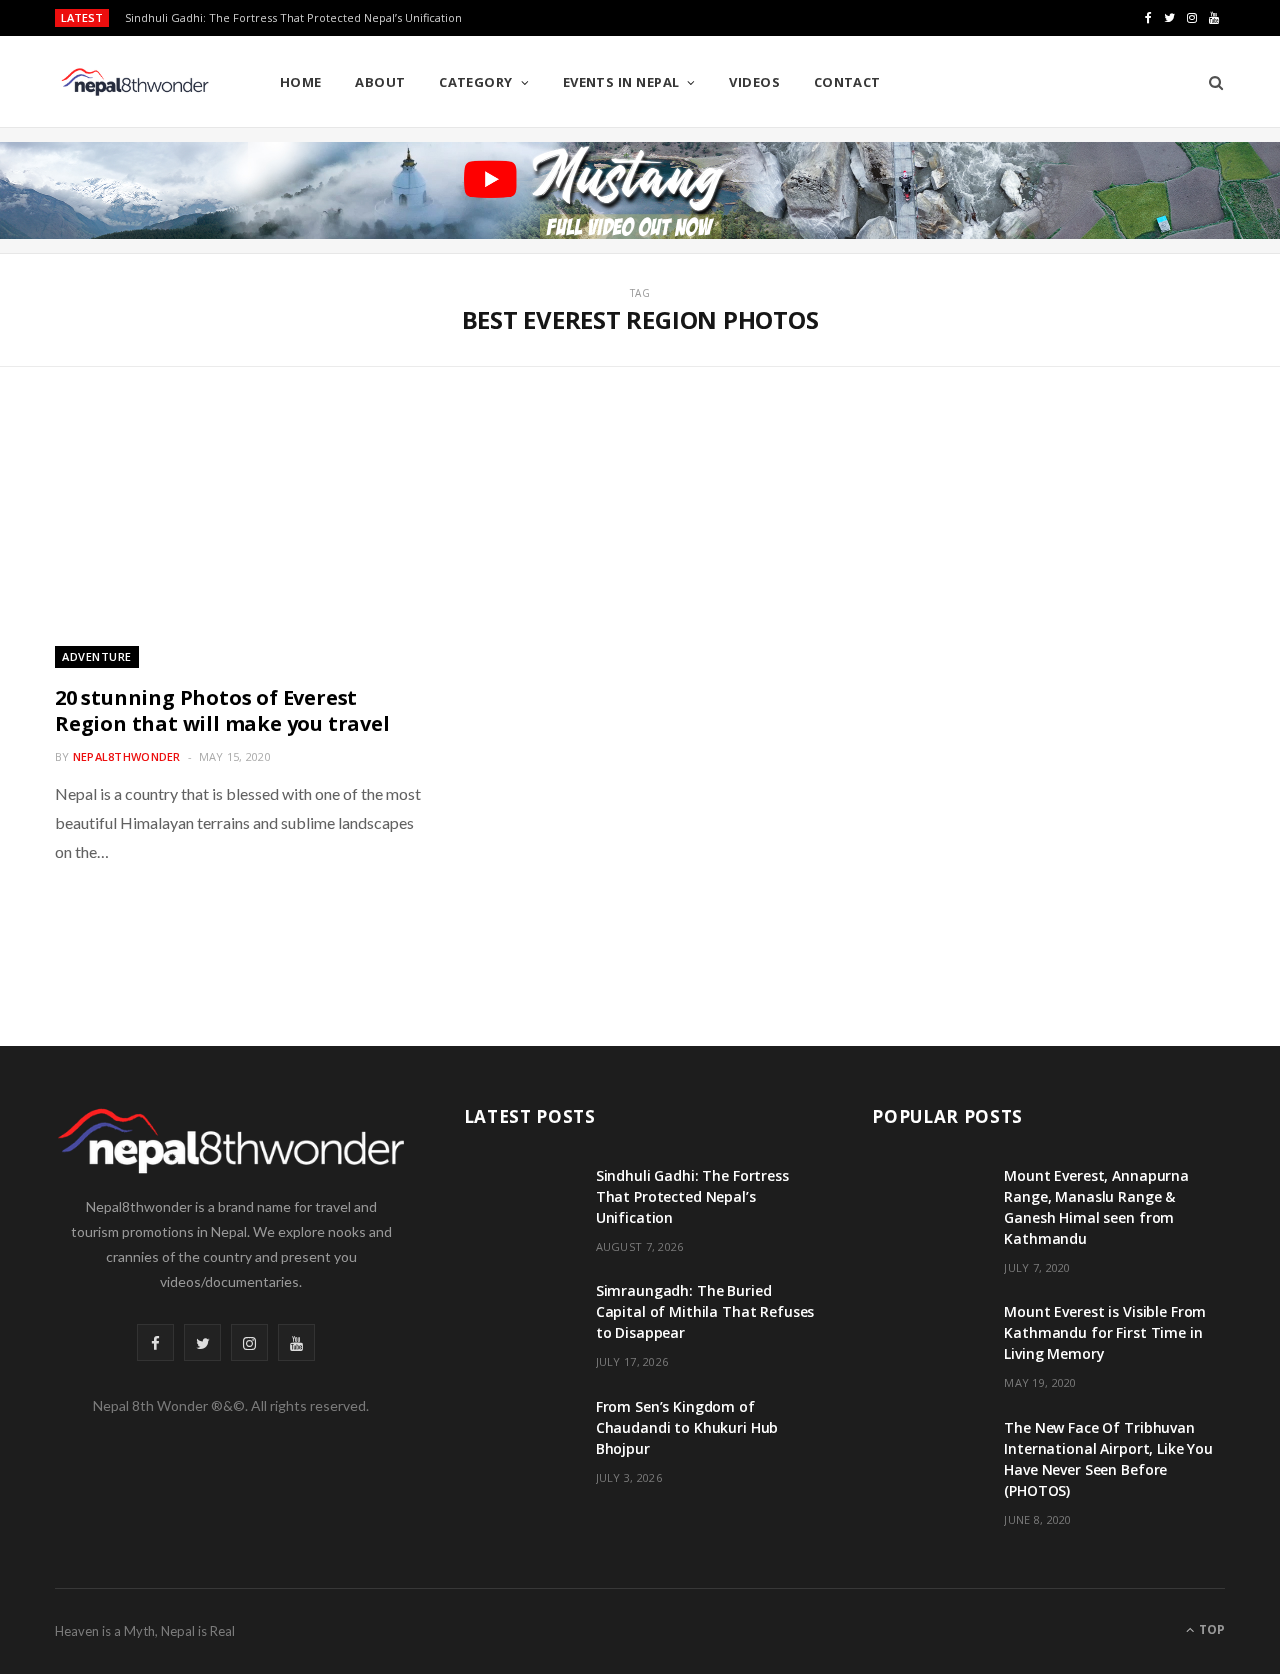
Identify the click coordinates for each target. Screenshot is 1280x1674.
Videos (754, 82)
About (380, 82)
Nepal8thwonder (127, 756)
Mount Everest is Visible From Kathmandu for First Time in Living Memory (1105, 1332)
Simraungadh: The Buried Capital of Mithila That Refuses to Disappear (705, 1311)
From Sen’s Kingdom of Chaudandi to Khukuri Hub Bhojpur (687, 1427)
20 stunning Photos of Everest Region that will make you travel (222, 710)
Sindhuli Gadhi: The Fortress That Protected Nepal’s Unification (293, 18)
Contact (847, 82)
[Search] (1209, 82)
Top (1210, 1629)
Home (301, 82)
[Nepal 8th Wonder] (135, 82)
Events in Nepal (621, 82)
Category (476, 82)
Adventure (97, 656)
